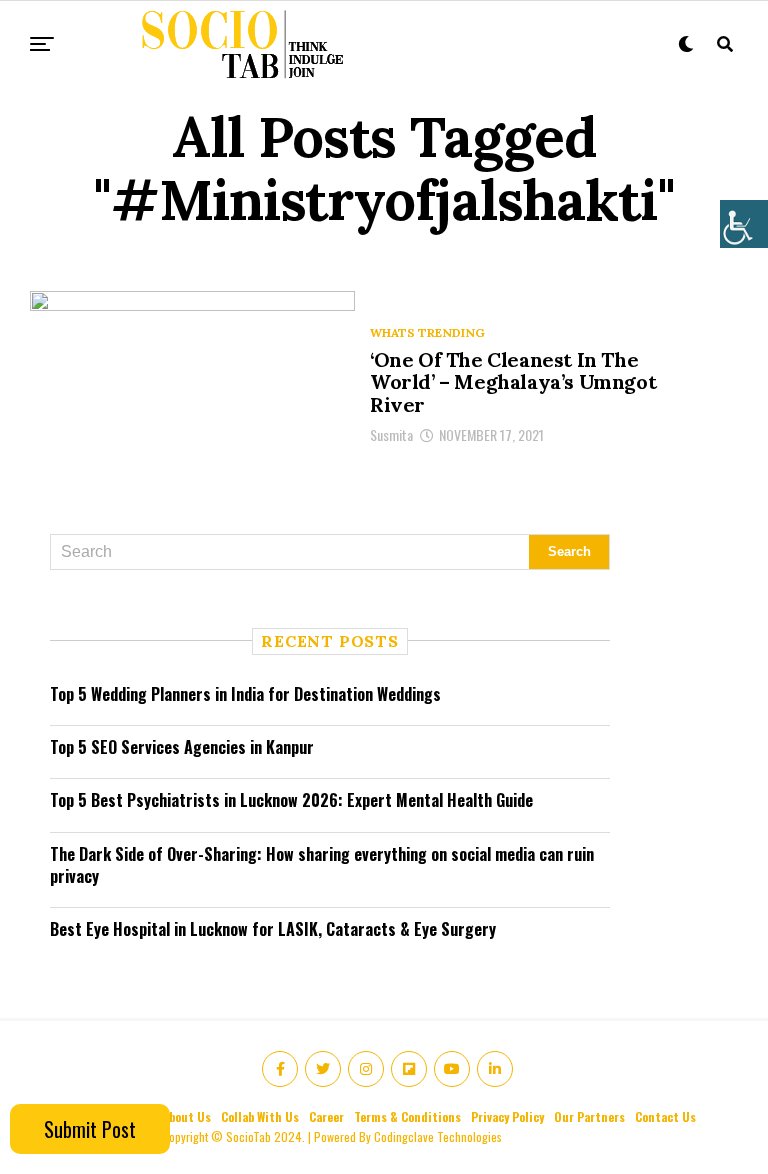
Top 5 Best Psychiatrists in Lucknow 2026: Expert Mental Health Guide (291, 800)
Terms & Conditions (407, 1116)
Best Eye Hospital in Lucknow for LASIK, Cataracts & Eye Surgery (273, 929)
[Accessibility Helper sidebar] (744, 224)
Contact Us (665, 1116)
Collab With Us (260, 1116)
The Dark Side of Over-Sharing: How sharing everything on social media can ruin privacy (322, 865)
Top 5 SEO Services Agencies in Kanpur (182, 747)
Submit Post (90, 1129)
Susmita (391, 434)
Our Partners (589, 1116)
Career (326, 1116)
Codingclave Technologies (438, 1136)
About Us (186, 1116)
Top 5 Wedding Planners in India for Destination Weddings (245, 694)
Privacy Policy (507, 1116)
